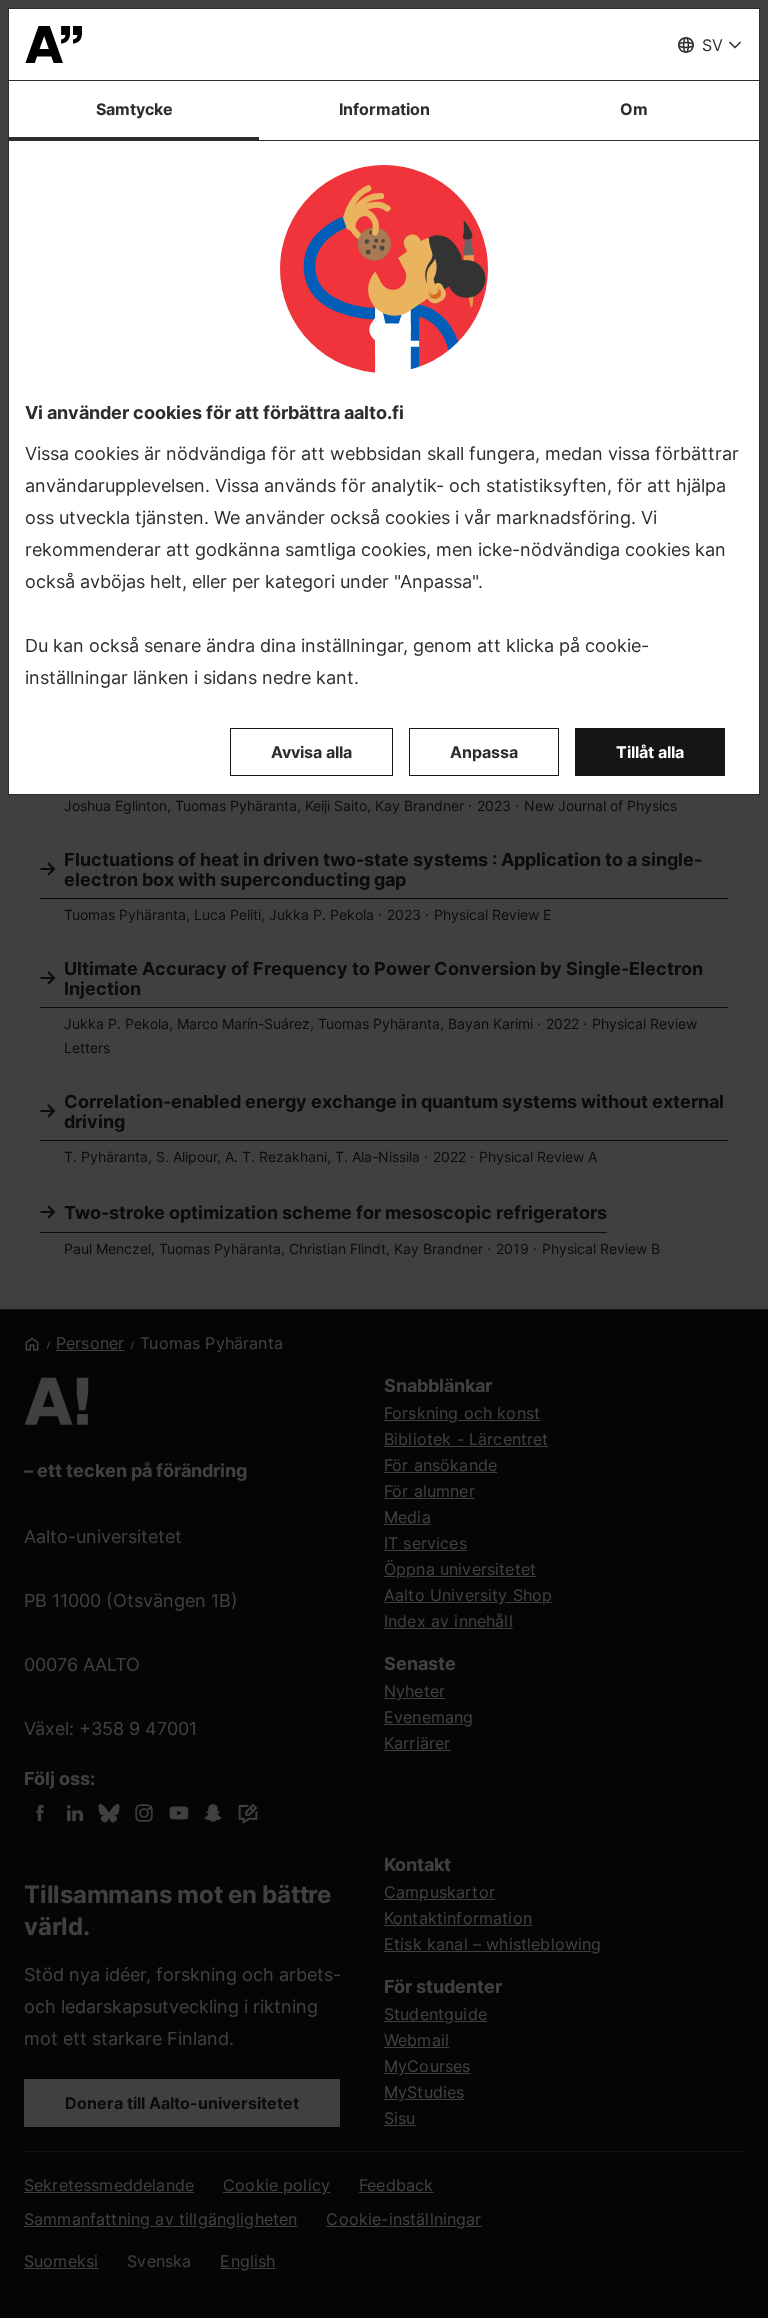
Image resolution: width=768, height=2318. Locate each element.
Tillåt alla (650, 752)
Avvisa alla (311, 752)
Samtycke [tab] (134, 109)
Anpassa (484, 752)
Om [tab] (634, 109)
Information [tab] (384, 109)
